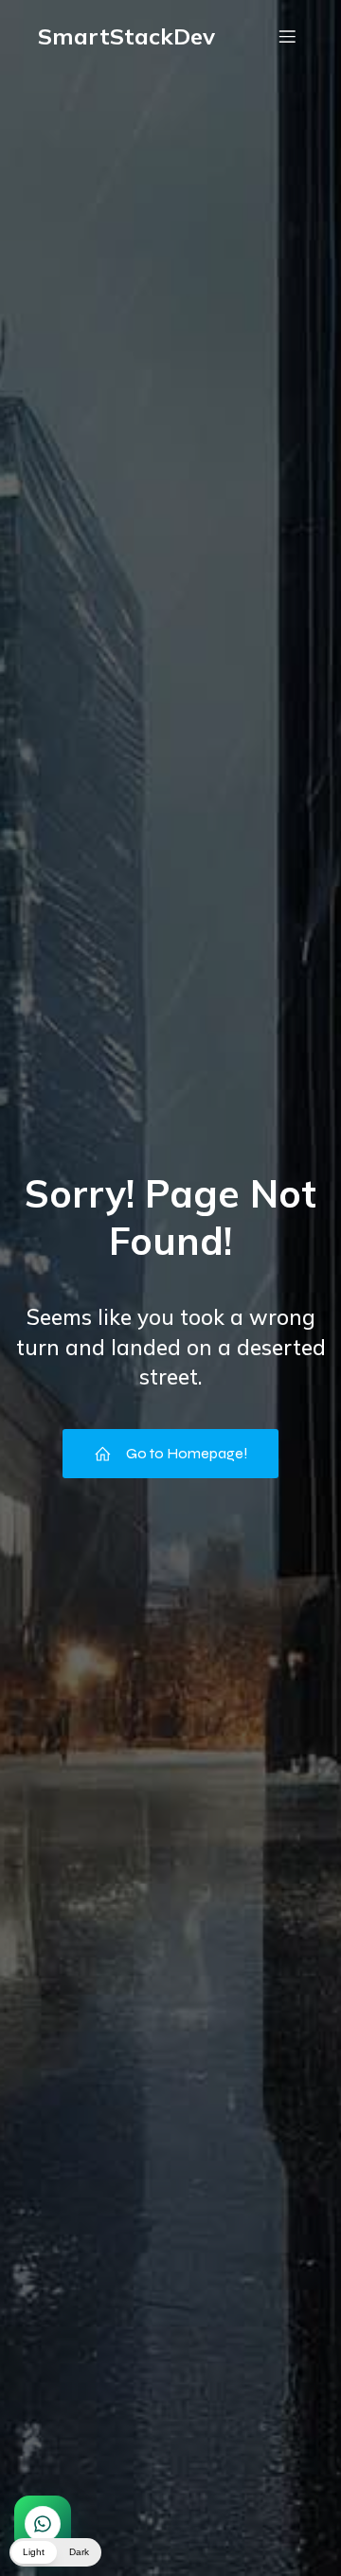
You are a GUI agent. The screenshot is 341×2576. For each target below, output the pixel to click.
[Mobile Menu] (287, 36)
